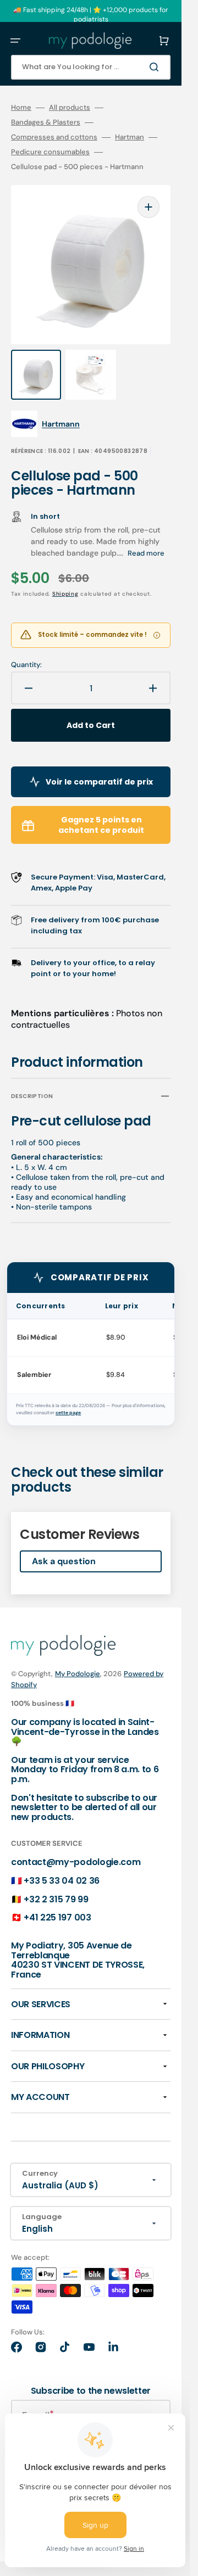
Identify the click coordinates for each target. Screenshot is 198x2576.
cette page (68, 1413)
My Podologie (78, 1674)
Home (21, 108)
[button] (15, 41)
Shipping (65, 594)
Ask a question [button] (64, 1561)
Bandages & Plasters (46, 122)
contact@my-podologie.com (76, 1862)
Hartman (130, 137)
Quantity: (26, 665)
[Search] (156, 67)
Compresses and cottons (54, 137)
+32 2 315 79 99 (56, 1899)
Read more (146, 553)
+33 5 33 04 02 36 (62, 1881)
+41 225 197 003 (57, 1917)
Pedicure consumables (50, 152)
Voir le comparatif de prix (99, 782)
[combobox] (91, 67)
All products (70, 108)
